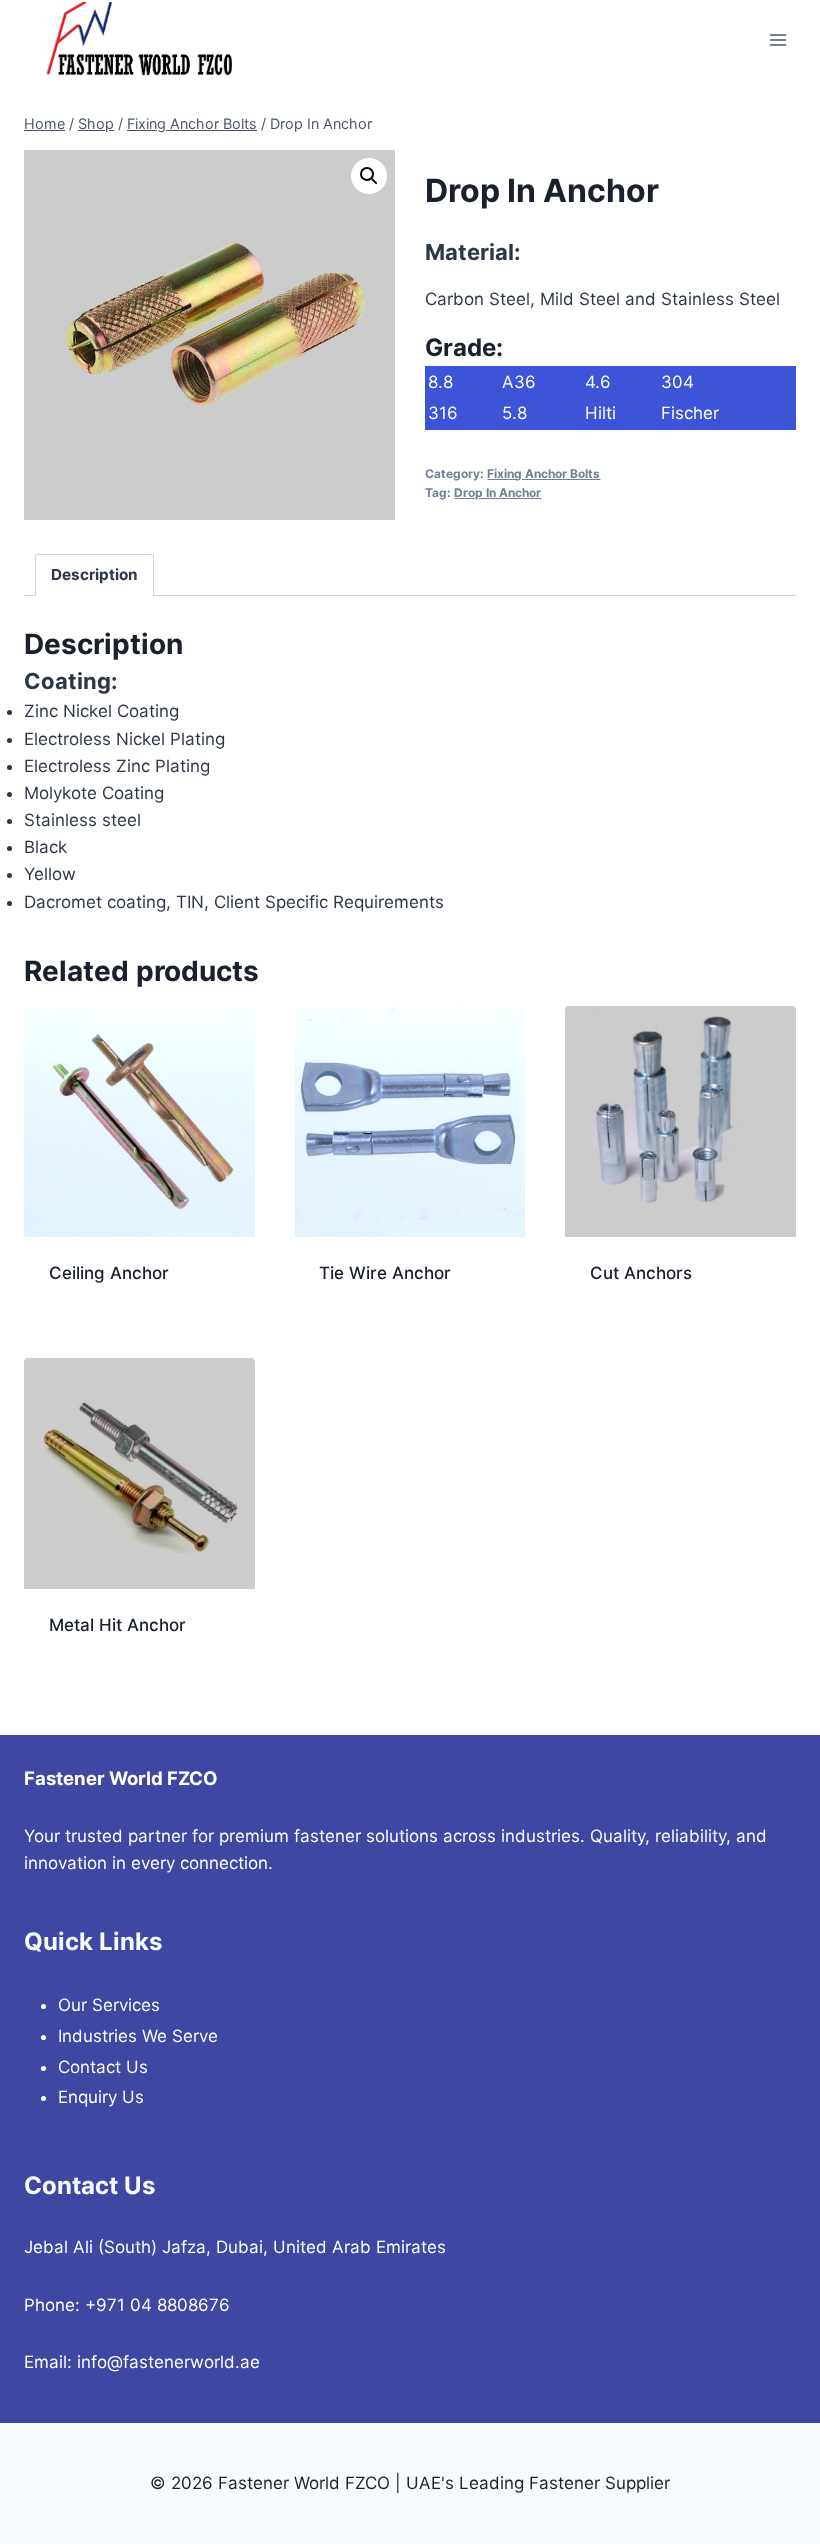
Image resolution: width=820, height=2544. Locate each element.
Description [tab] (94, 574)
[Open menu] (777, 39)
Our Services (109, 2005)
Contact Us (103, 2067)
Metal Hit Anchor (117, 1625)
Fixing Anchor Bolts (543, 473)
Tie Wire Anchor (385, 1273)
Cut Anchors (641, 1273)
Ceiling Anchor (109, 1273)
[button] (369, 176)
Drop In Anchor (497, 492)
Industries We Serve (138, 2036)
